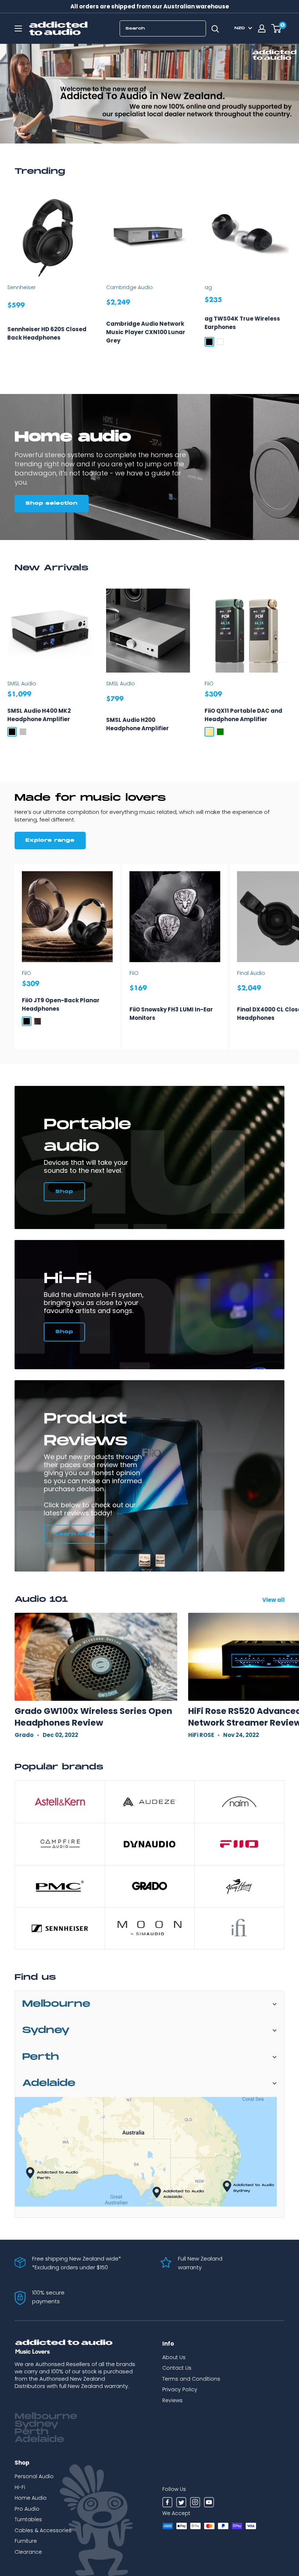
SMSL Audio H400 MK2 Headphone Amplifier (39, 715)
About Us (174, 2357)
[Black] (209, 342)
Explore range (50, 840)
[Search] (215, 28)
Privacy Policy (180, 2389)
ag (208, 287)
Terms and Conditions (191, 2379)
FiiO (209, 684)
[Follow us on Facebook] (167, 2503)
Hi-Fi (20, 2487)
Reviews (172, 2400)
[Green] (220, 732)
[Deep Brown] (38, 1021)
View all (274, 1600)
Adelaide (49, 2083)
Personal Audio (34, 2476)
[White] (220, 342)
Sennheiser (22, 287)
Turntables (28, 2519)
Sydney (46, 2030)
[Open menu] (18, 28)
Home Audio (31, 2498)
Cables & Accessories (43, 2530)
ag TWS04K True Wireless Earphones (242, 323)
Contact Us (177, 2368)
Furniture (26, 2541)
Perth (41, 2057)
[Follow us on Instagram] (195, 2503)
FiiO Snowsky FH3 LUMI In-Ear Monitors (171, 1014)
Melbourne (56, 2004)
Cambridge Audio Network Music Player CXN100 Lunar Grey (146, 332)
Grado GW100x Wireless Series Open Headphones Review (93, 1717)
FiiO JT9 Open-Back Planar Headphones (61, 1004)
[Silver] (23, 732)
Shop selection (52, 503)
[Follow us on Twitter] (181, 2503)
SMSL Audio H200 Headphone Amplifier (137, 724)
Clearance (28, 2552)
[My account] (262, 28)
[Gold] (209, 732)
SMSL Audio (22, 684)
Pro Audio (27, 2509)
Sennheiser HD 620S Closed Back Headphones (47, 333)
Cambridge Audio (129, 287)
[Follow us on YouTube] (209, 2503)
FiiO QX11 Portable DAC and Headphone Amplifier (243, 715)
